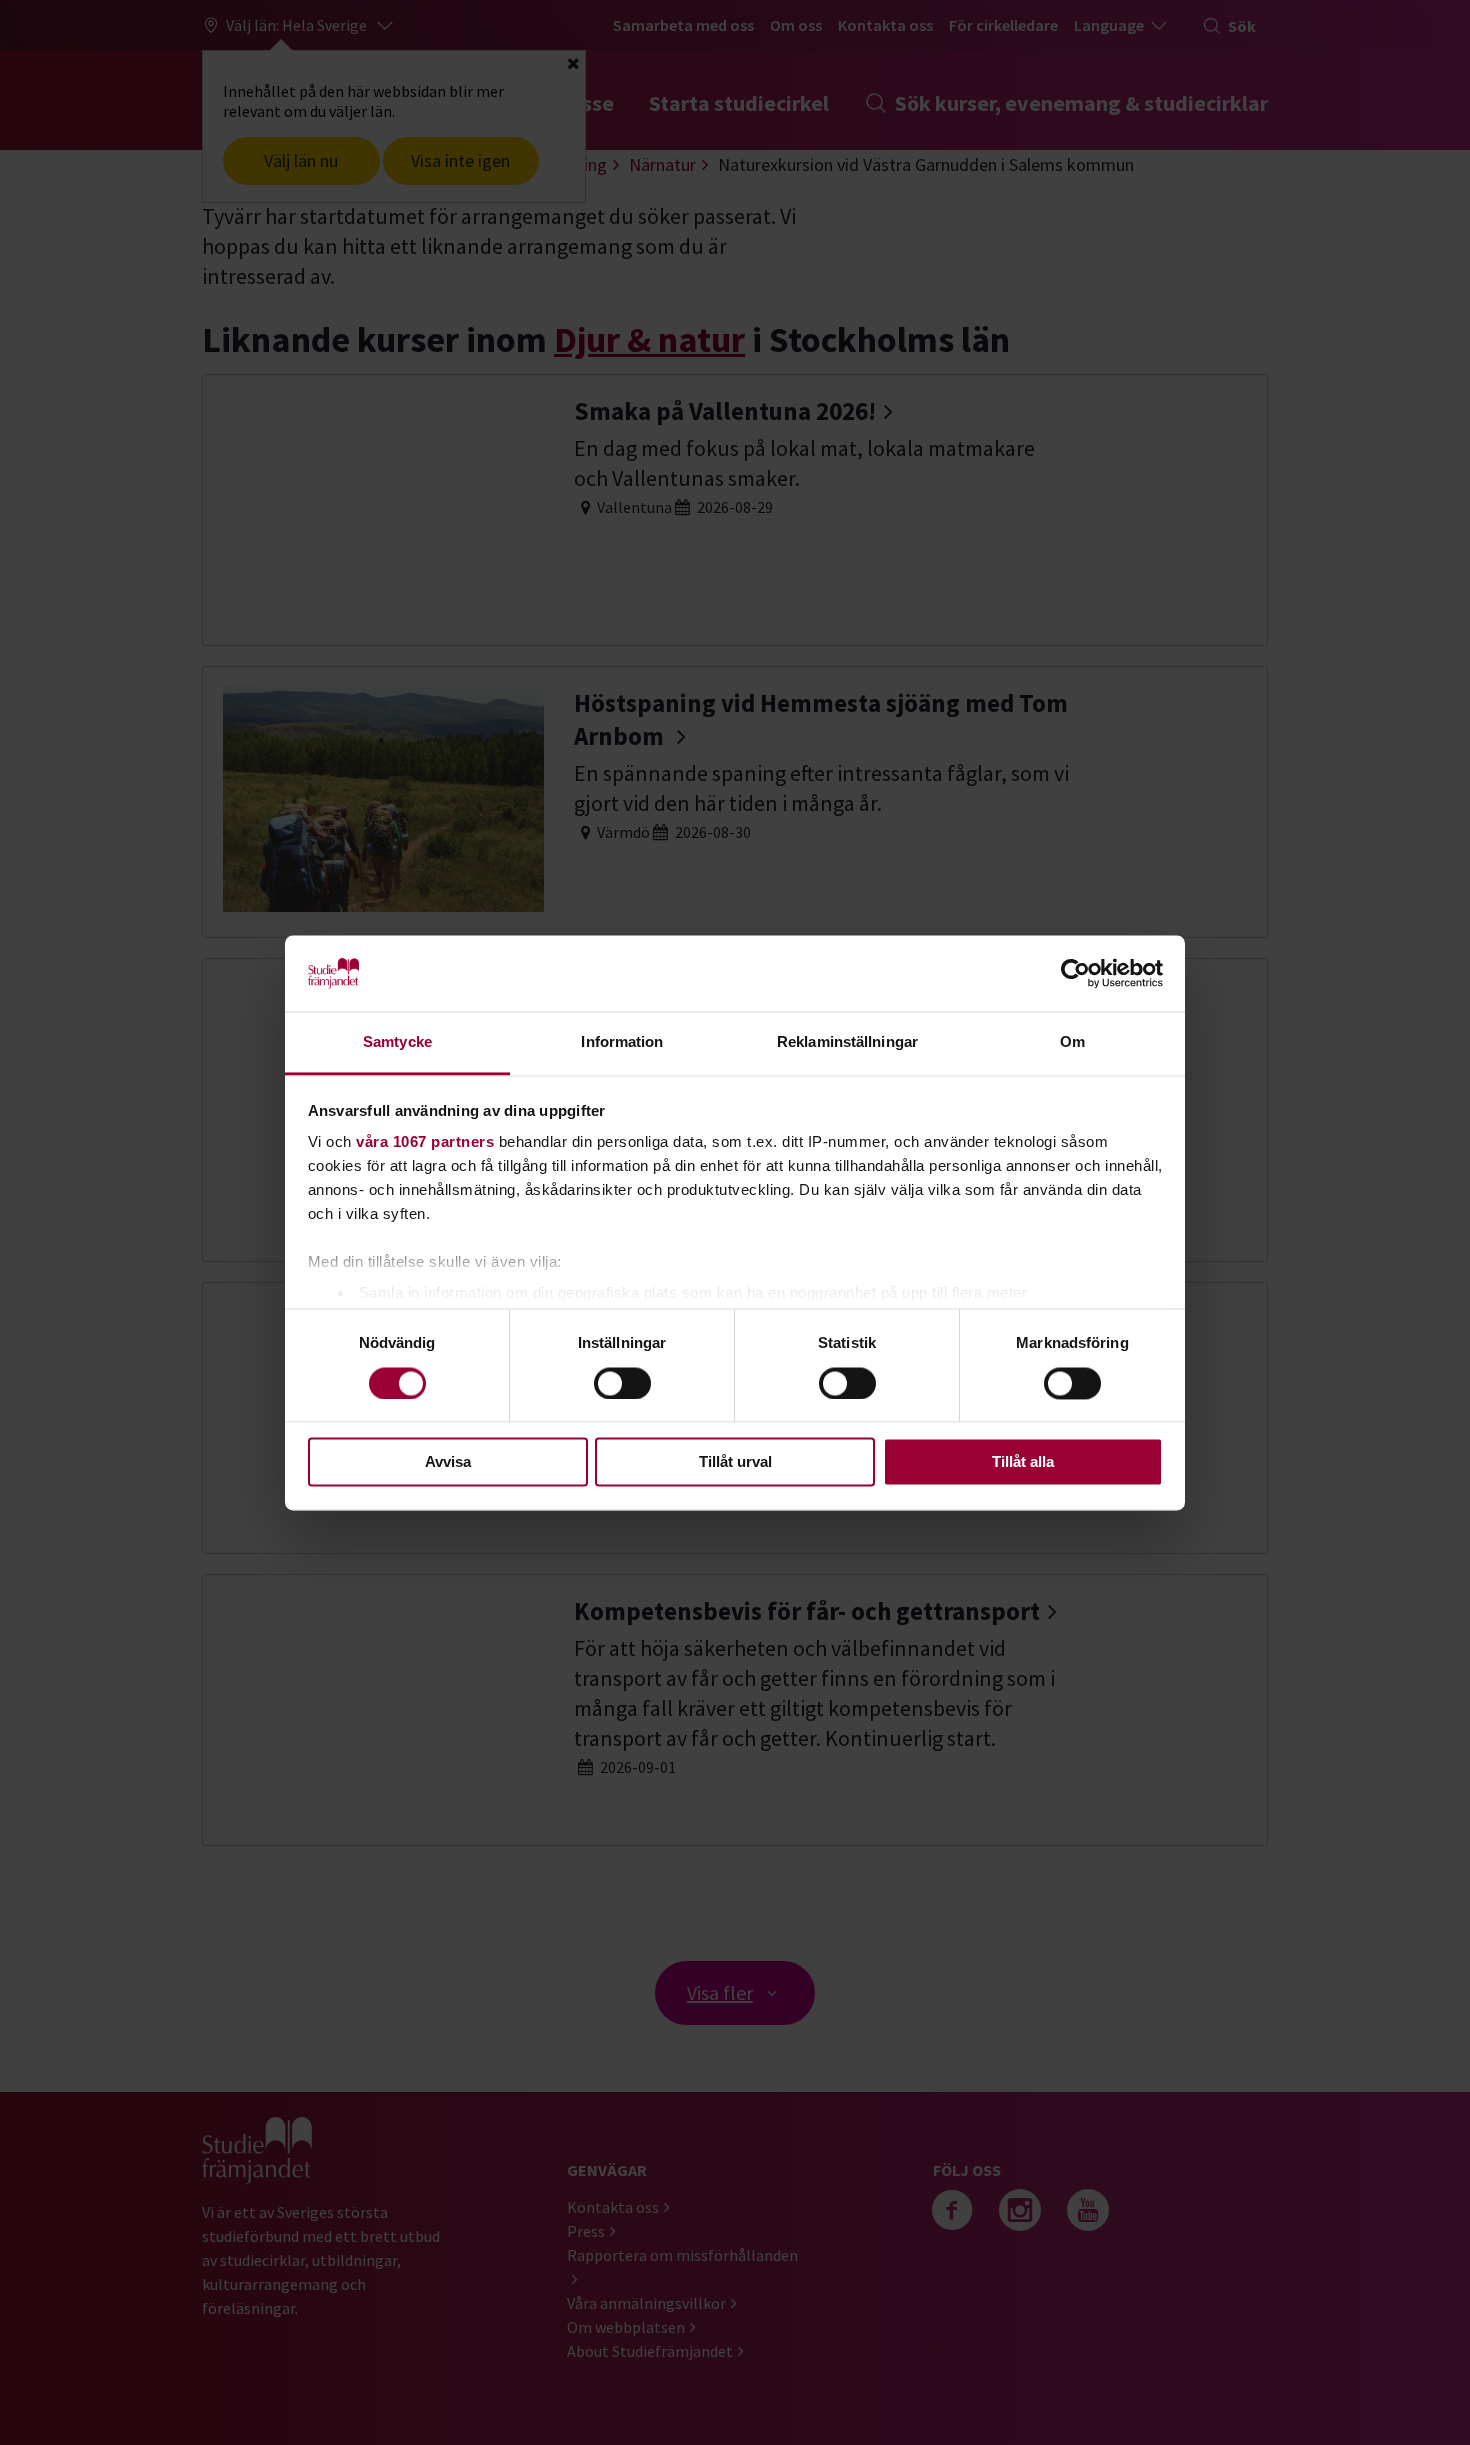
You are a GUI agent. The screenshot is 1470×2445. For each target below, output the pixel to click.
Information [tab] (622, 1042)
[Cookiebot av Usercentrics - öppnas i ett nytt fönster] (1075, 973)
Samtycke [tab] (397, 1042)
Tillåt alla (1023, 1462)
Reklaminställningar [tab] (847, 1042)
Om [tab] (1072, 1042)
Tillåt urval (735, 1462)
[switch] (622, 1383)
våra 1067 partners (425, 1142)
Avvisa (448, 1462)
